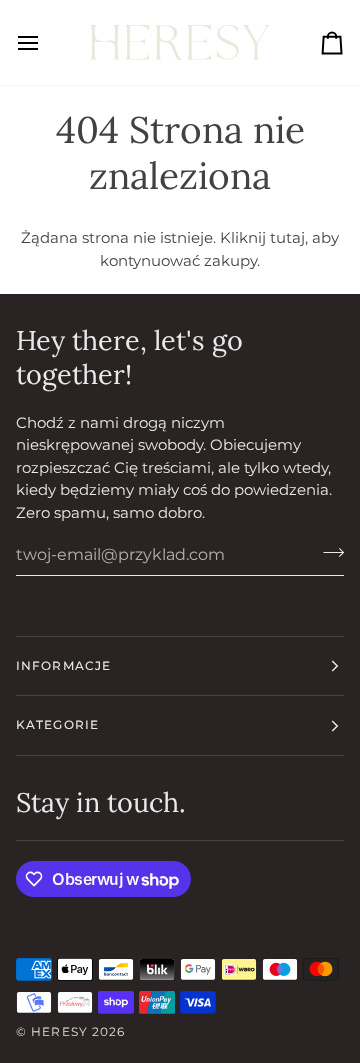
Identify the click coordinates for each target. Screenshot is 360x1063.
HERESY (59, 1031)
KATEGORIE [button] (57, 724)
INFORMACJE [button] (63, 665)
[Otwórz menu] (46, 42)
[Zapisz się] (327, 552)
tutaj (287, 237)
